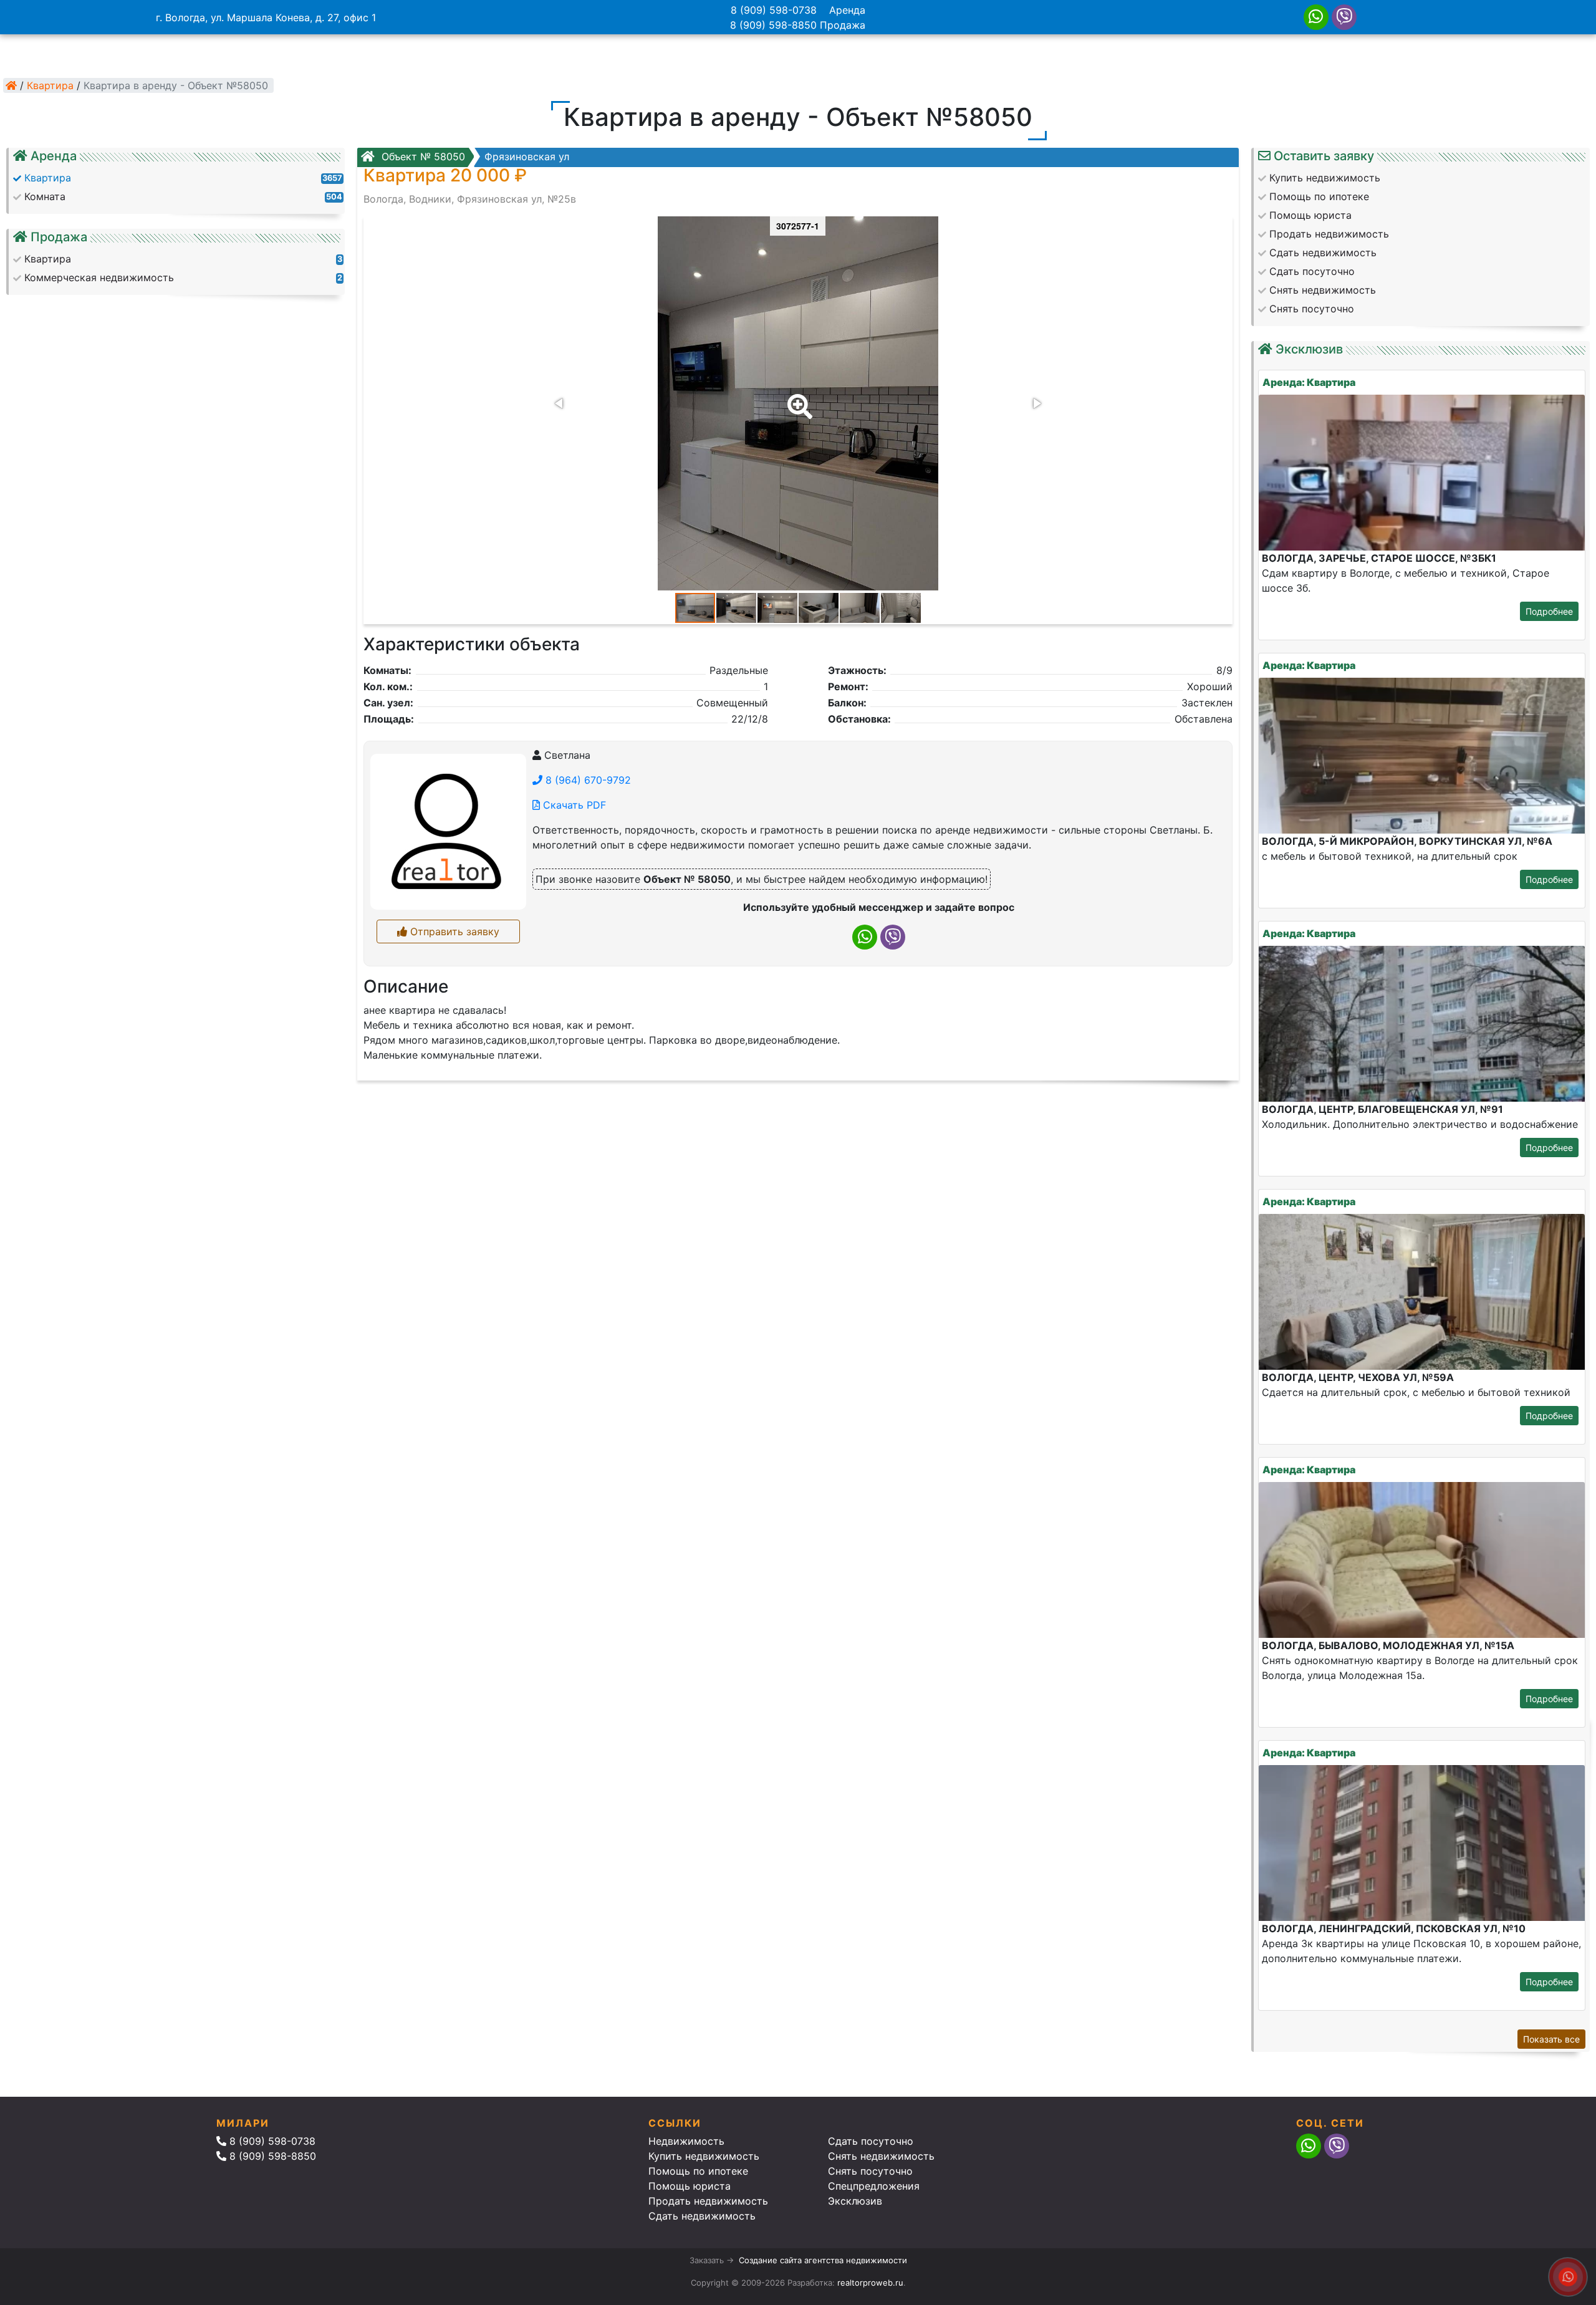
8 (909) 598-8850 (773, 25)
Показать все (1551, 2039)
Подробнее (1549, 611)
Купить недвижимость (704, 2156)
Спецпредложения (874, 2186)
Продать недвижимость (708, 2201)
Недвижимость (686, 2141)
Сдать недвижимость (702, 2216)
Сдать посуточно (871, 2141)
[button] (797, 398)
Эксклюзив (855, 2201)
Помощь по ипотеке (698, 2171)
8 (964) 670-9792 (587, 780)
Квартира (50, 85)
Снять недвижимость (881, 2156)
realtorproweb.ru (870, 2283)
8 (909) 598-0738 (774, 10)
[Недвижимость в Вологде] (11, 85)
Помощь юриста (690, 2186)
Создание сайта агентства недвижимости (823, 2260)
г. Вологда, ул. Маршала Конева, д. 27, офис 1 (266, 17)
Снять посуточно (870, 2171)
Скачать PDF (573, 805)
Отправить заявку (453, 931)
